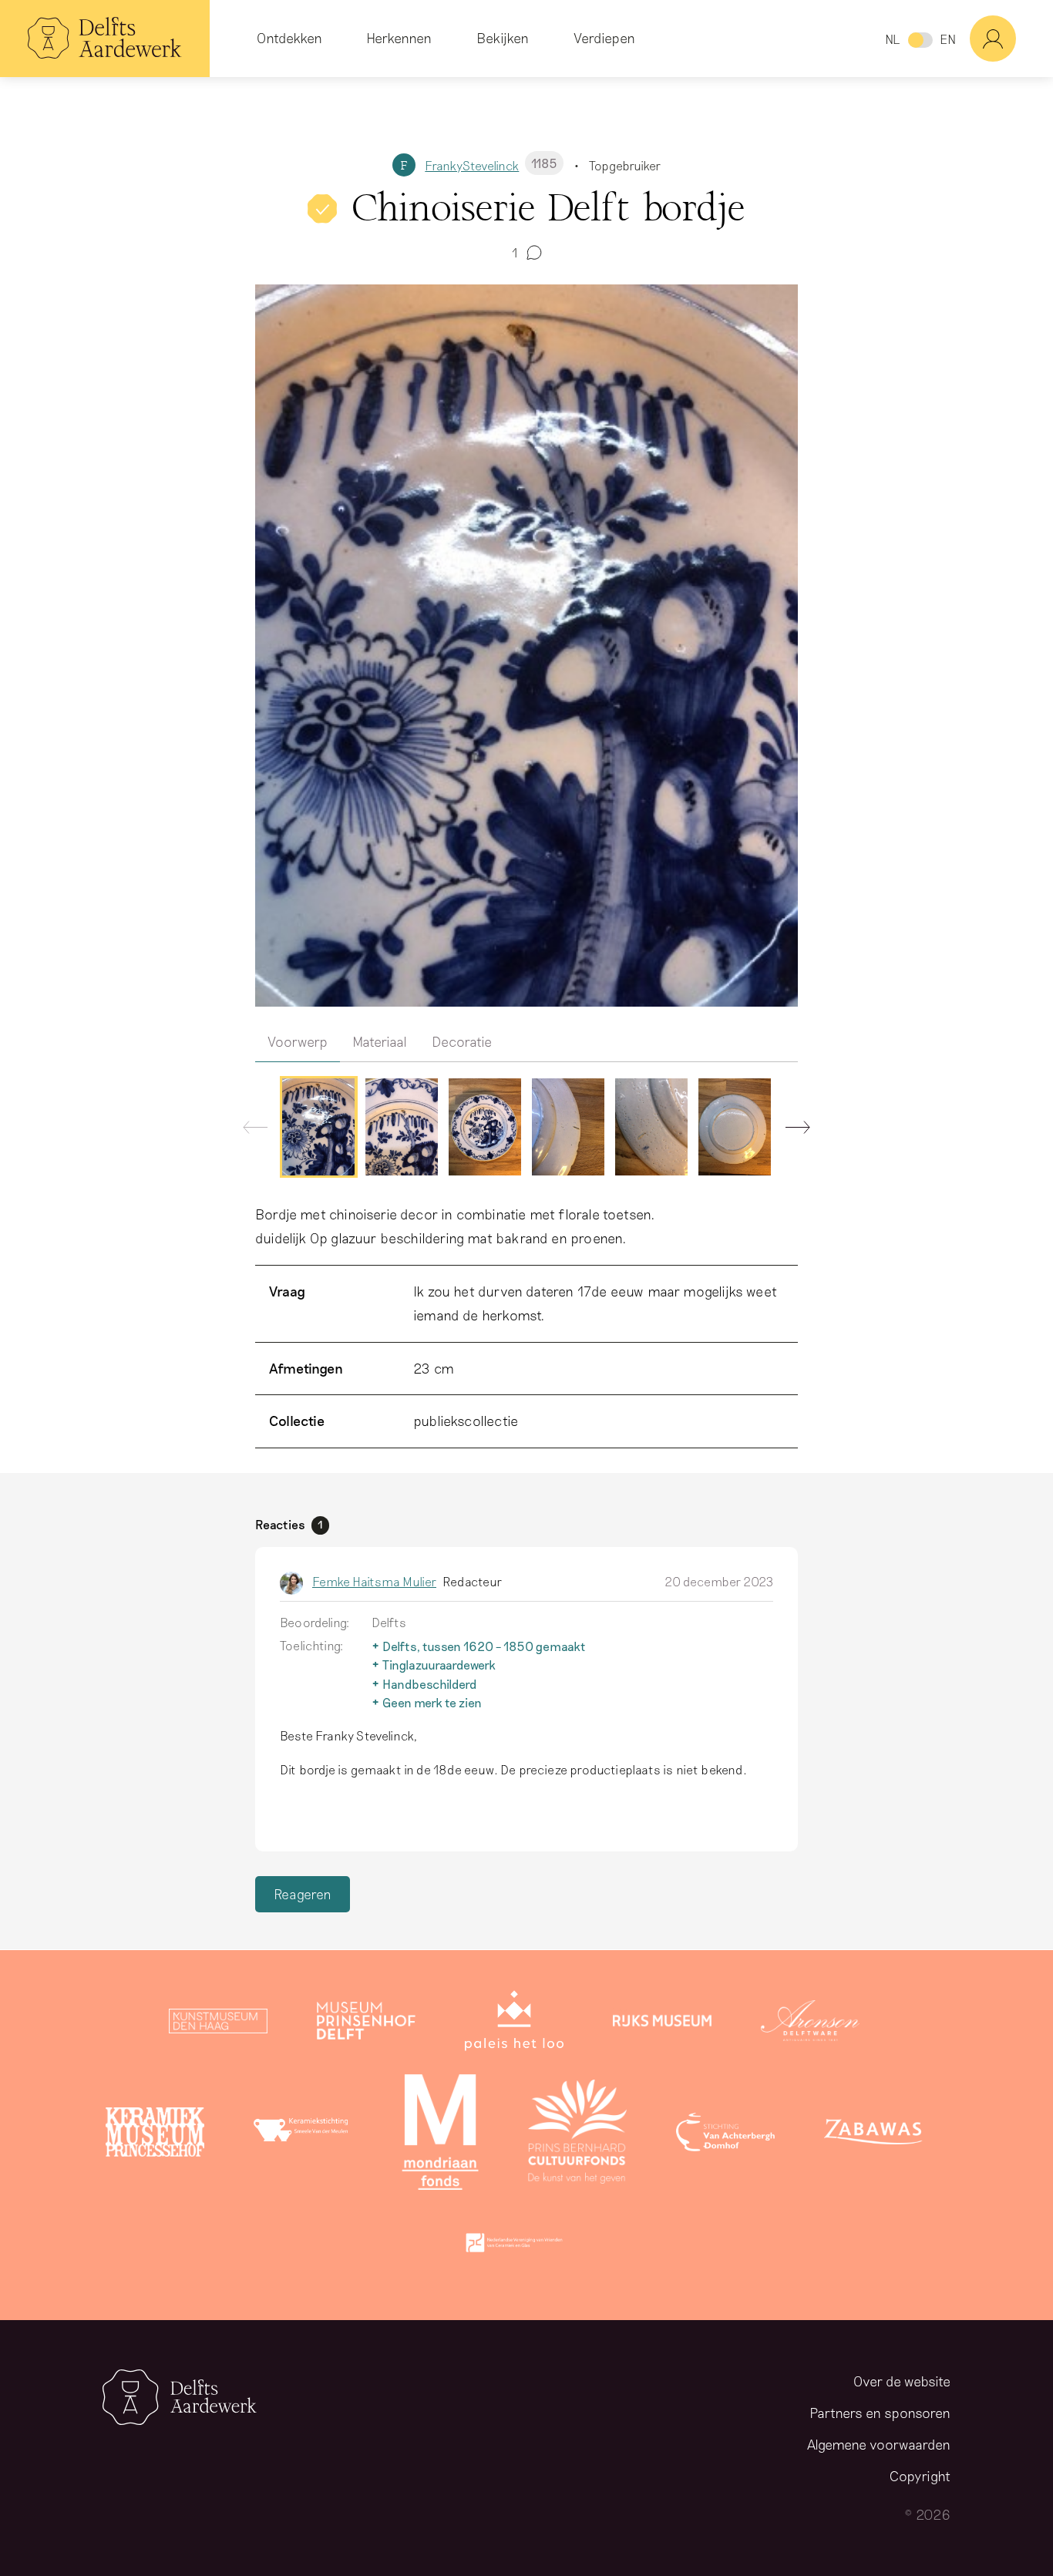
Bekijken (503, 38)
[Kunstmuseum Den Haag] (218, 2024)
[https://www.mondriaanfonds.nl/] (440, 2135)
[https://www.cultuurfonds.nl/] (577, 2135)
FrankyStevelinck (491, 165)
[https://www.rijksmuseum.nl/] (662, 2024)
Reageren (303, 1894)
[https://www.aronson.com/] (810, 2024)
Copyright (920, 2476)
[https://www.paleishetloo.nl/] (514, 2024)
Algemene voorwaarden (879, 2444)
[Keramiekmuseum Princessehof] (155, 2135)
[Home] (105, 39)
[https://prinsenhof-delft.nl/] (366, 2024)
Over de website (902, 2381)
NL (892, 39)
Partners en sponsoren (880, 2413)
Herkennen (399, 38)
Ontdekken (289, 38)
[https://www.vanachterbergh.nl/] (725, 2135)
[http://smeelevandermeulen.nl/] (303, 2135)
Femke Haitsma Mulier (374, 1581)
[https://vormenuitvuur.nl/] (514, 2246)
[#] (1011, 39)
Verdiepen (604, 38)
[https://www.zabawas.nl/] (873, 2135)
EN (948, 39)
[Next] (792, 1131)
